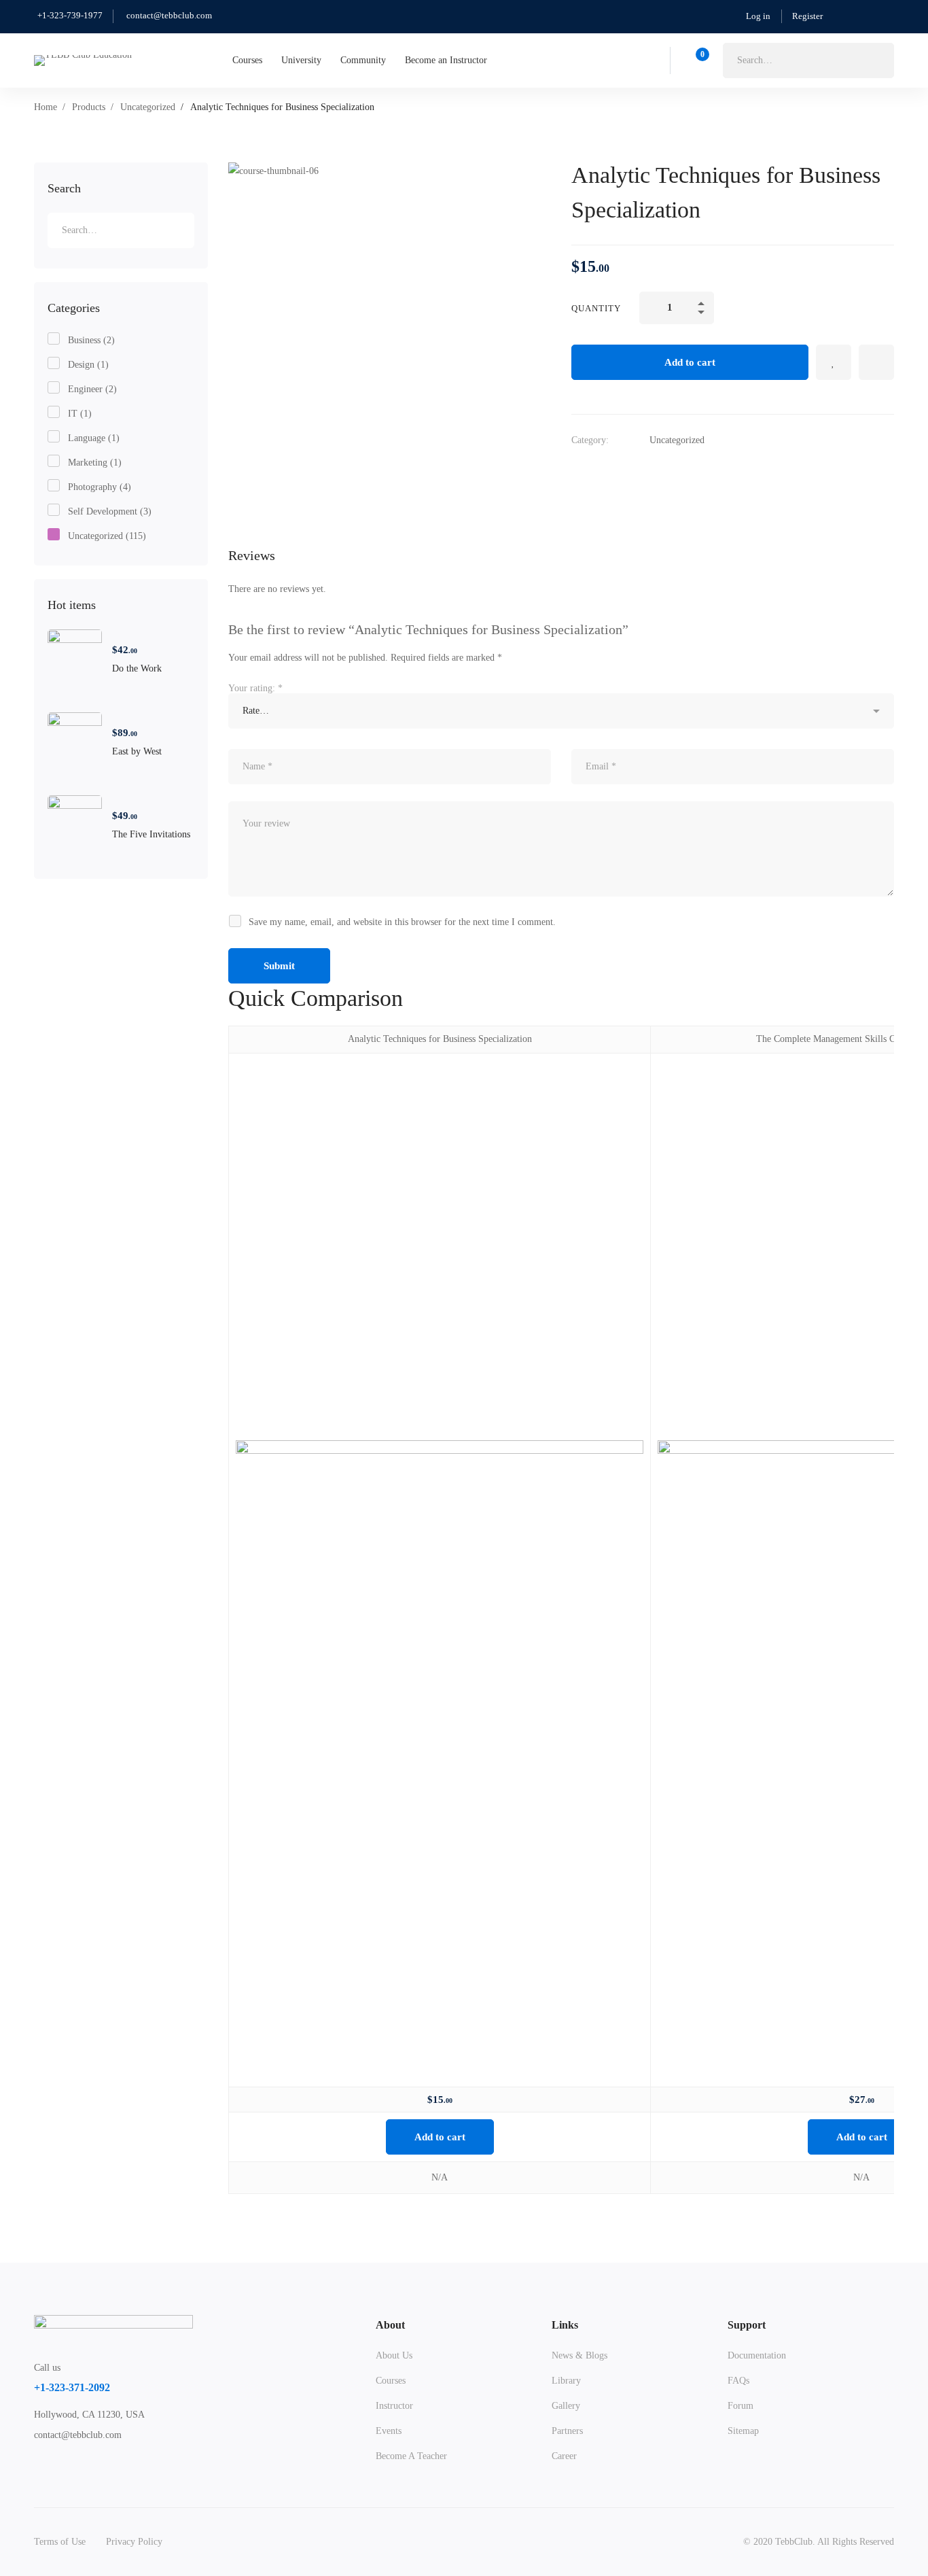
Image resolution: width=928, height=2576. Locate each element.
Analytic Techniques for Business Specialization (440, 1039)
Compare (876, 362)
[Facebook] (55, 2464)
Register (807, 16)
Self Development (110, 511)
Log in (758, 16)
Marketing (95, 463)
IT (80, 414)
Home (46, 107)
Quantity (596, 308)
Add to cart (690, 362)
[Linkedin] (118, 2464)
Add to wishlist (834, 362)
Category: (590, 440)
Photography (100, 487)
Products (89, 107)
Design (88, 365)
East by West (137, 751)
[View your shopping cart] (698, 60)
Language (94, 438)
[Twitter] (34, 2464)
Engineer (92, 389)
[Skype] (76, 2464)
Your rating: (255, 688)
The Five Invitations (151, 834)
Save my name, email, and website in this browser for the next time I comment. (402, 922)
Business (91, 340)
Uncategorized (148, 107)
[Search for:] (808, 60)
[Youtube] (97, 2464)
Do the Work (137, 668)
